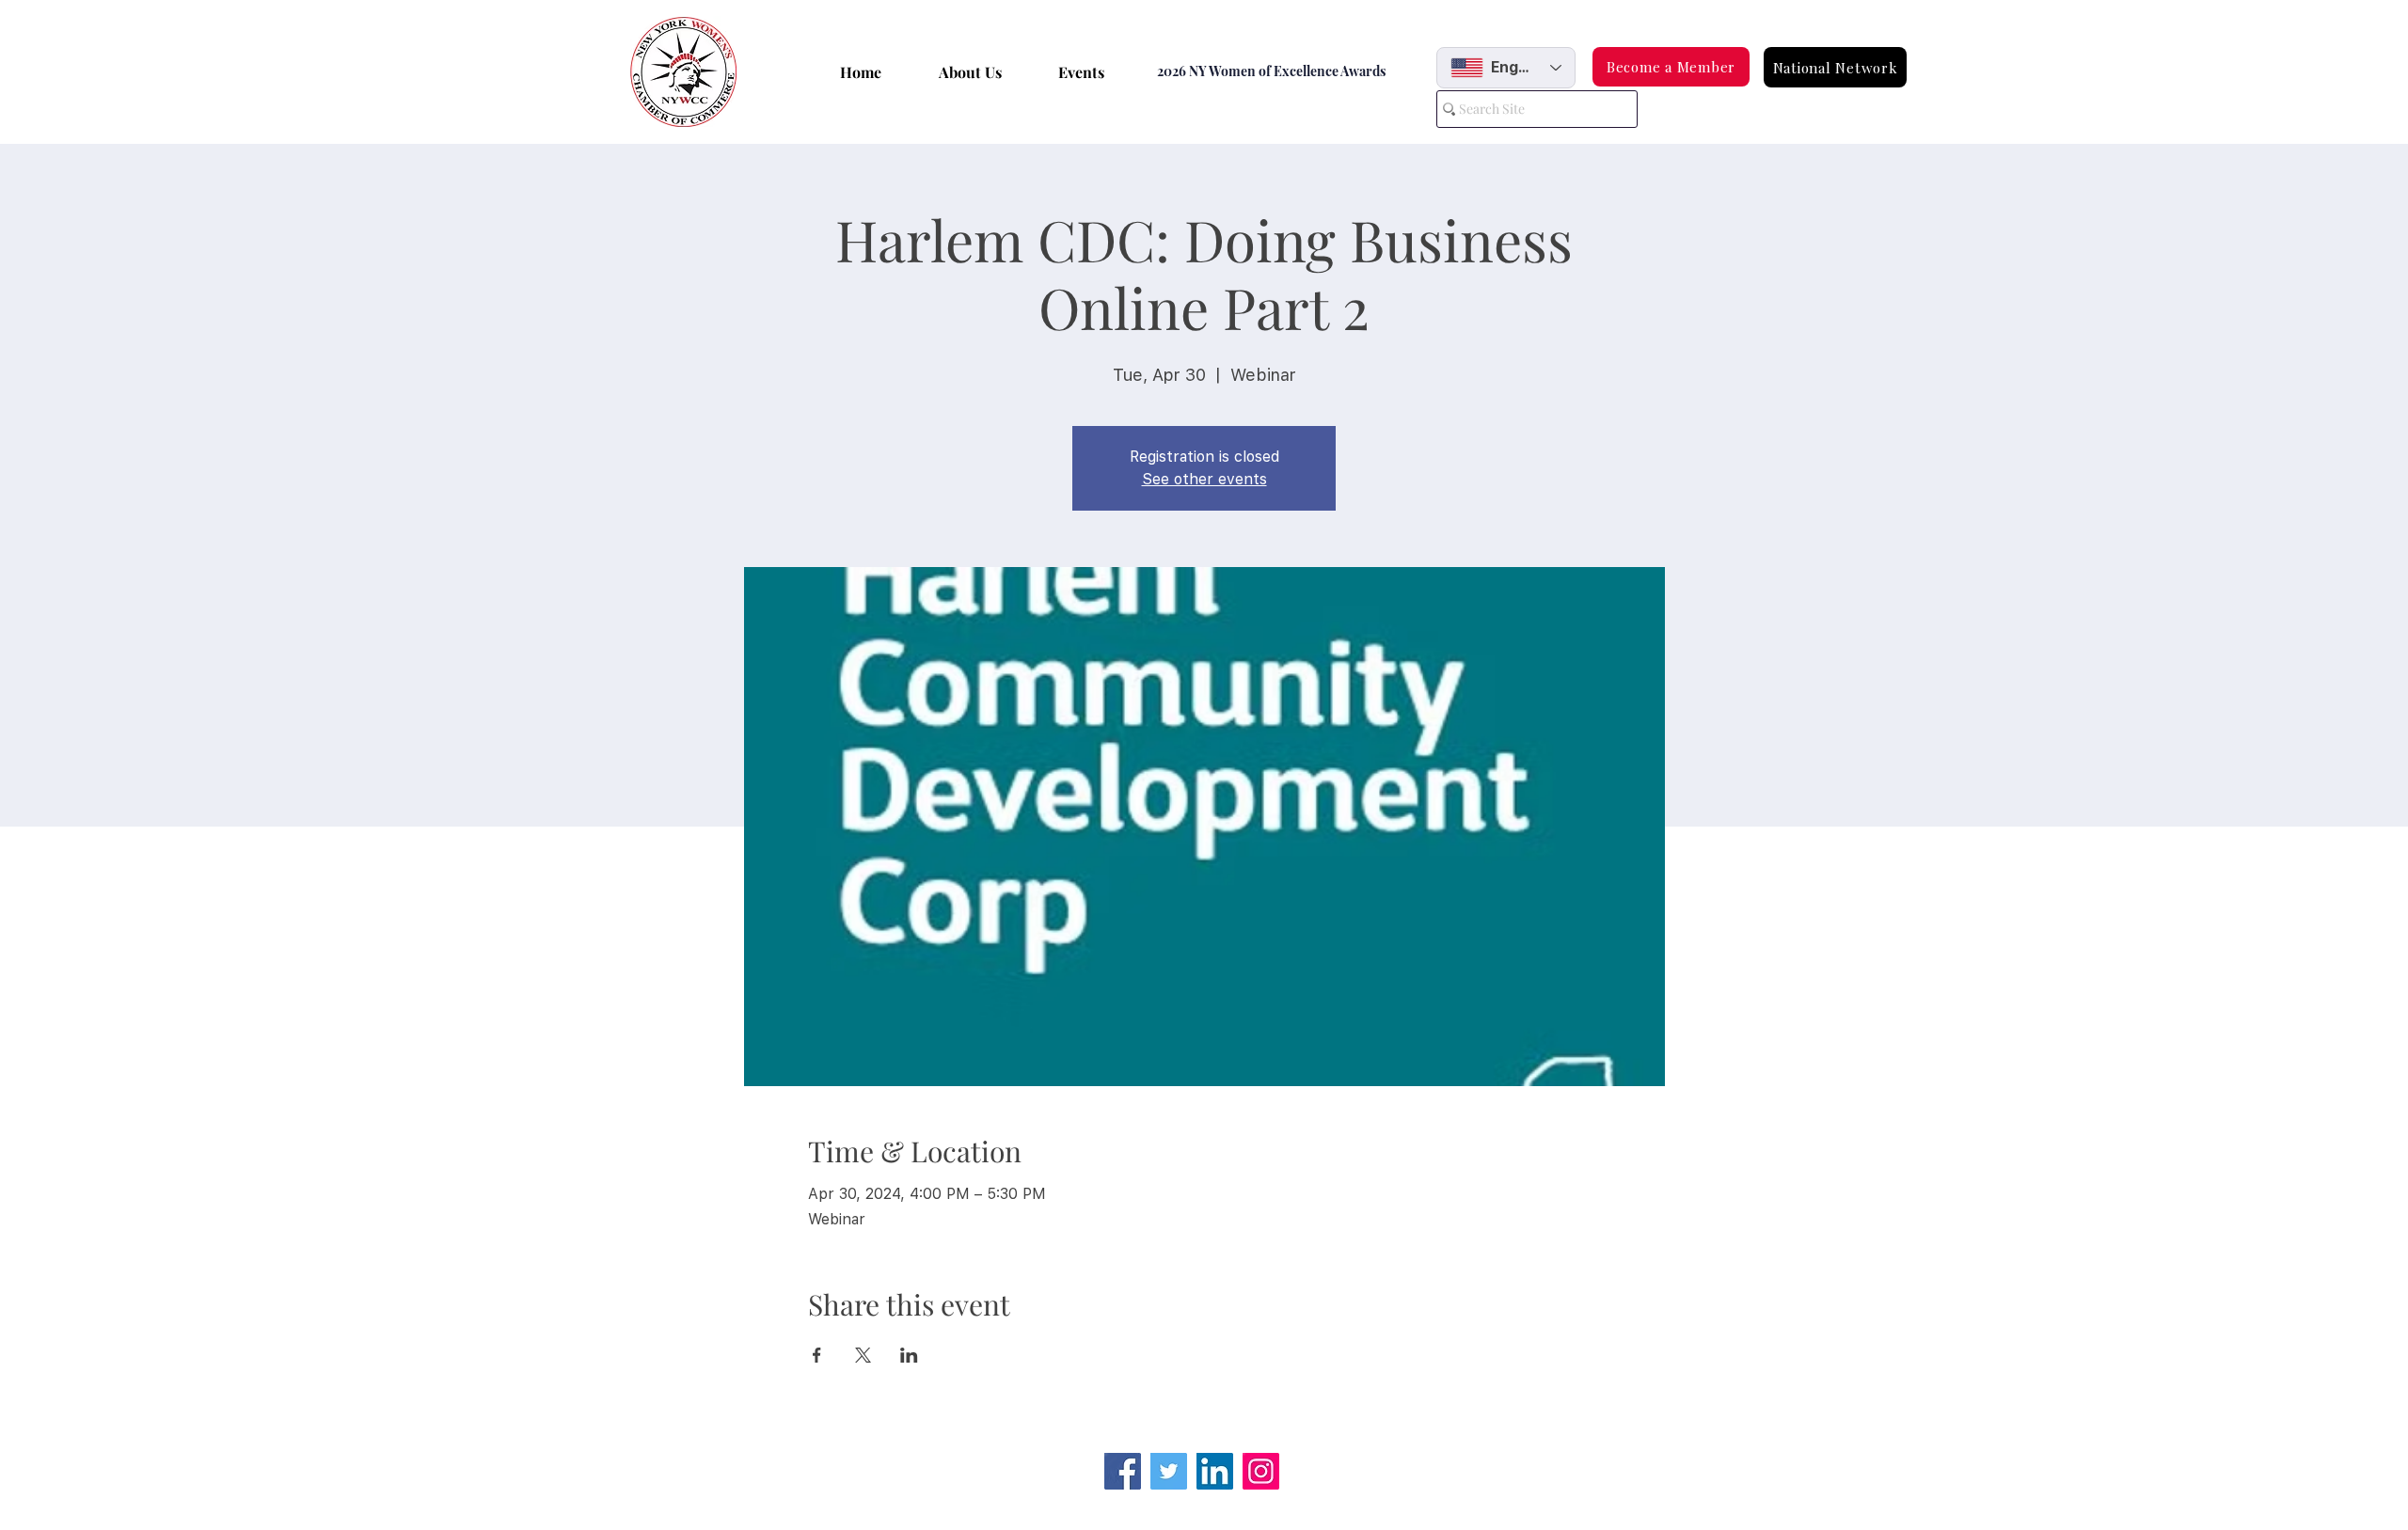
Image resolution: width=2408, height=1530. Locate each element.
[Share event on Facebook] (817, 1355)
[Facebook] (1123, 1471)
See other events (1204, 479)
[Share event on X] (863, 1355)
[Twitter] (1169, 1471)
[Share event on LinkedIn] (909, 1355)
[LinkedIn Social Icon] (1215, 1471)
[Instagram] (1261, 1471)
